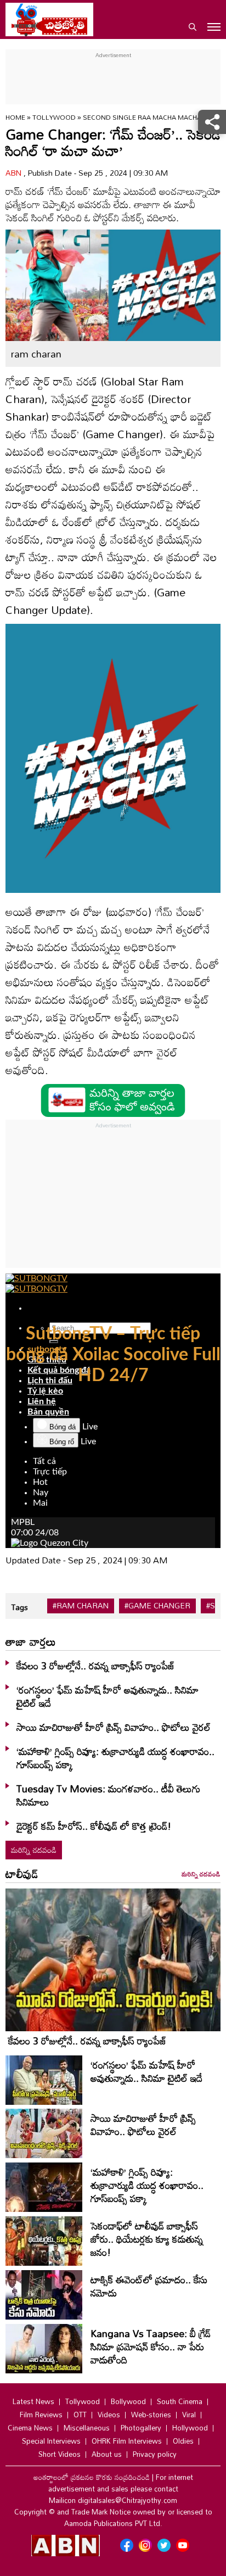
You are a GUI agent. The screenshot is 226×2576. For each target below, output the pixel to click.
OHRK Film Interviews (127, 2441)
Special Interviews (51, 2441)
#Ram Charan (81, 1606)
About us (107, 2454)
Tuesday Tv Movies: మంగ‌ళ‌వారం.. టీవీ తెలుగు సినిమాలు (108, 1795)
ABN (15, 173)
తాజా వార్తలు (31, 1641)
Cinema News (30, 2428)
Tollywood (55, 117)
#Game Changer (157, 1606)
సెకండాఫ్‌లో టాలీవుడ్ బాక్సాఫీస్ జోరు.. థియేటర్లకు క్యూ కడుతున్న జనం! (147, 2239)
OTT (80, 2415)
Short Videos (60, 2454)
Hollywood (190, 2428)
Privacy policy (155, 2454)
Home (15, 117)
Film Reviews (41, 2415)
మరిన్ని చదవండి (34, 1850)
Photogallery (141, 2428)
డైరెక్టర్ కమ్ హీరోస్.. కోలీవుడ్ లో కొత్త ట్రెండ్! (94, 1826)
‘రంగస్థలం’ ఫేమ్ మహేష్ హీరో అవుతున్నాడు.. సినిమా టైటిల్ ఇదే (108, 1696)
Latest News (33, 2401)
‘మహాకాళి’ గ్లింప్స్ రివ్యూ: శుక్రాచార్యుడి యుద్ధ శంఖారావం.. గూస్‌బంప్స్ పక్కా (115, 1758)
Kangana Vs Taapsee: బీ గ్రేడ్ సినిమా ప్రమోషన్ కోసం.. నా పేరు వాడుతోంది (151, 2346)
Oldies (183, 2441)
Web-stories (151, 2415)
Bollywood (128, 2401)
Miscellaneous (87, 2428)
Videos (109, 2415)
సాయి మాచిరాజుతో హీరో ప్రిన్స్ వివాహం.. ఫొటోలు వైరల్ (114, 1727)
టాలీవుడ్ (22, 1874)
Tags (19, 1607)
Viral (189, 2415)
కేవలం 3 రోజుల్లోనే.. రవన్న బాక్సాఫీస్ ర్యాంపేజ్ (96, 1666)
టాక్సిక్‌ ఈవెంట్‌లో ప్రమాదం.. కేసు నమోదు (149, 2286)
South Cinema (180, 2401)
